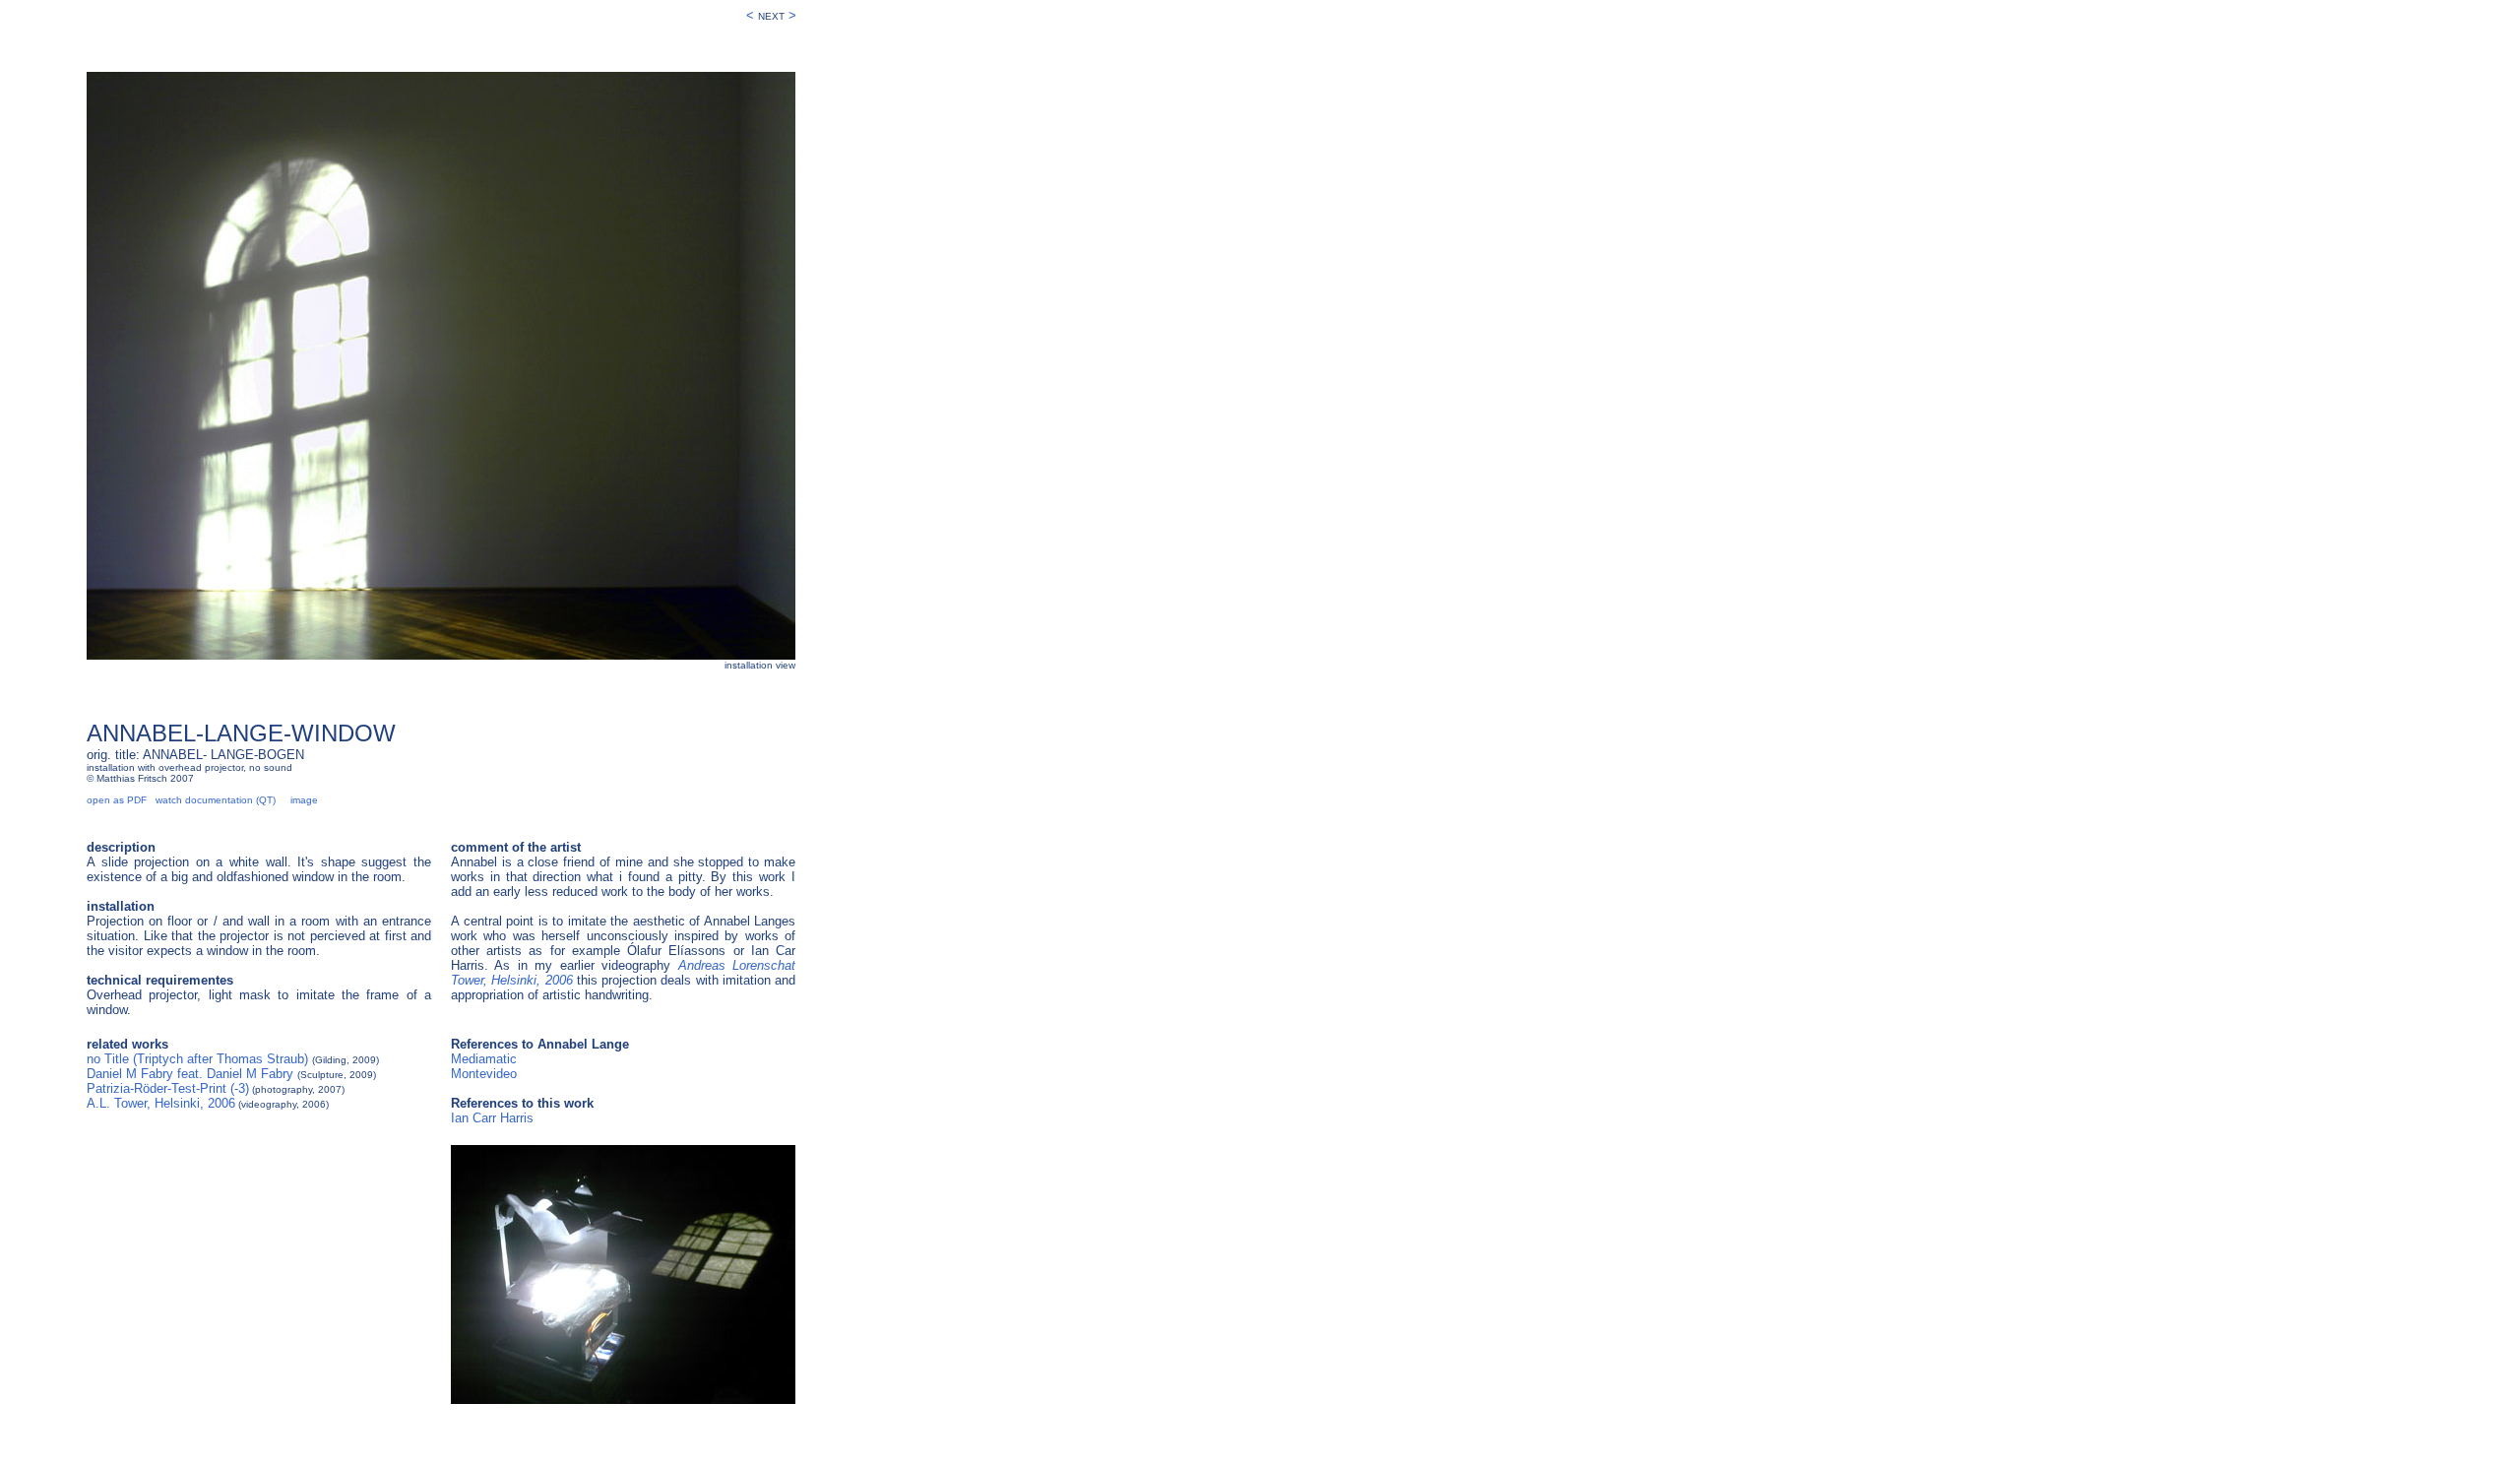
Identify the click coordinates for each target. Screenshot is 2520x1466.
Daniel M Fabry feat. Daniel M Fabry (190, 1074)
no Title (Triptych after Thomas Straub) (197, 1059)
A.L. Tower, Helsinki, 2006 (161, 1103)
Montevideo (484, 1074)
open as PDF (117, 800)
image (304, 800)
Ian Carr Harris (492, 1118)
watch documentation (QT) (216, 800)
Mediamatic (484, 1059)
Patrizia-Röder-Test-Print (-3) (168, 1088)
